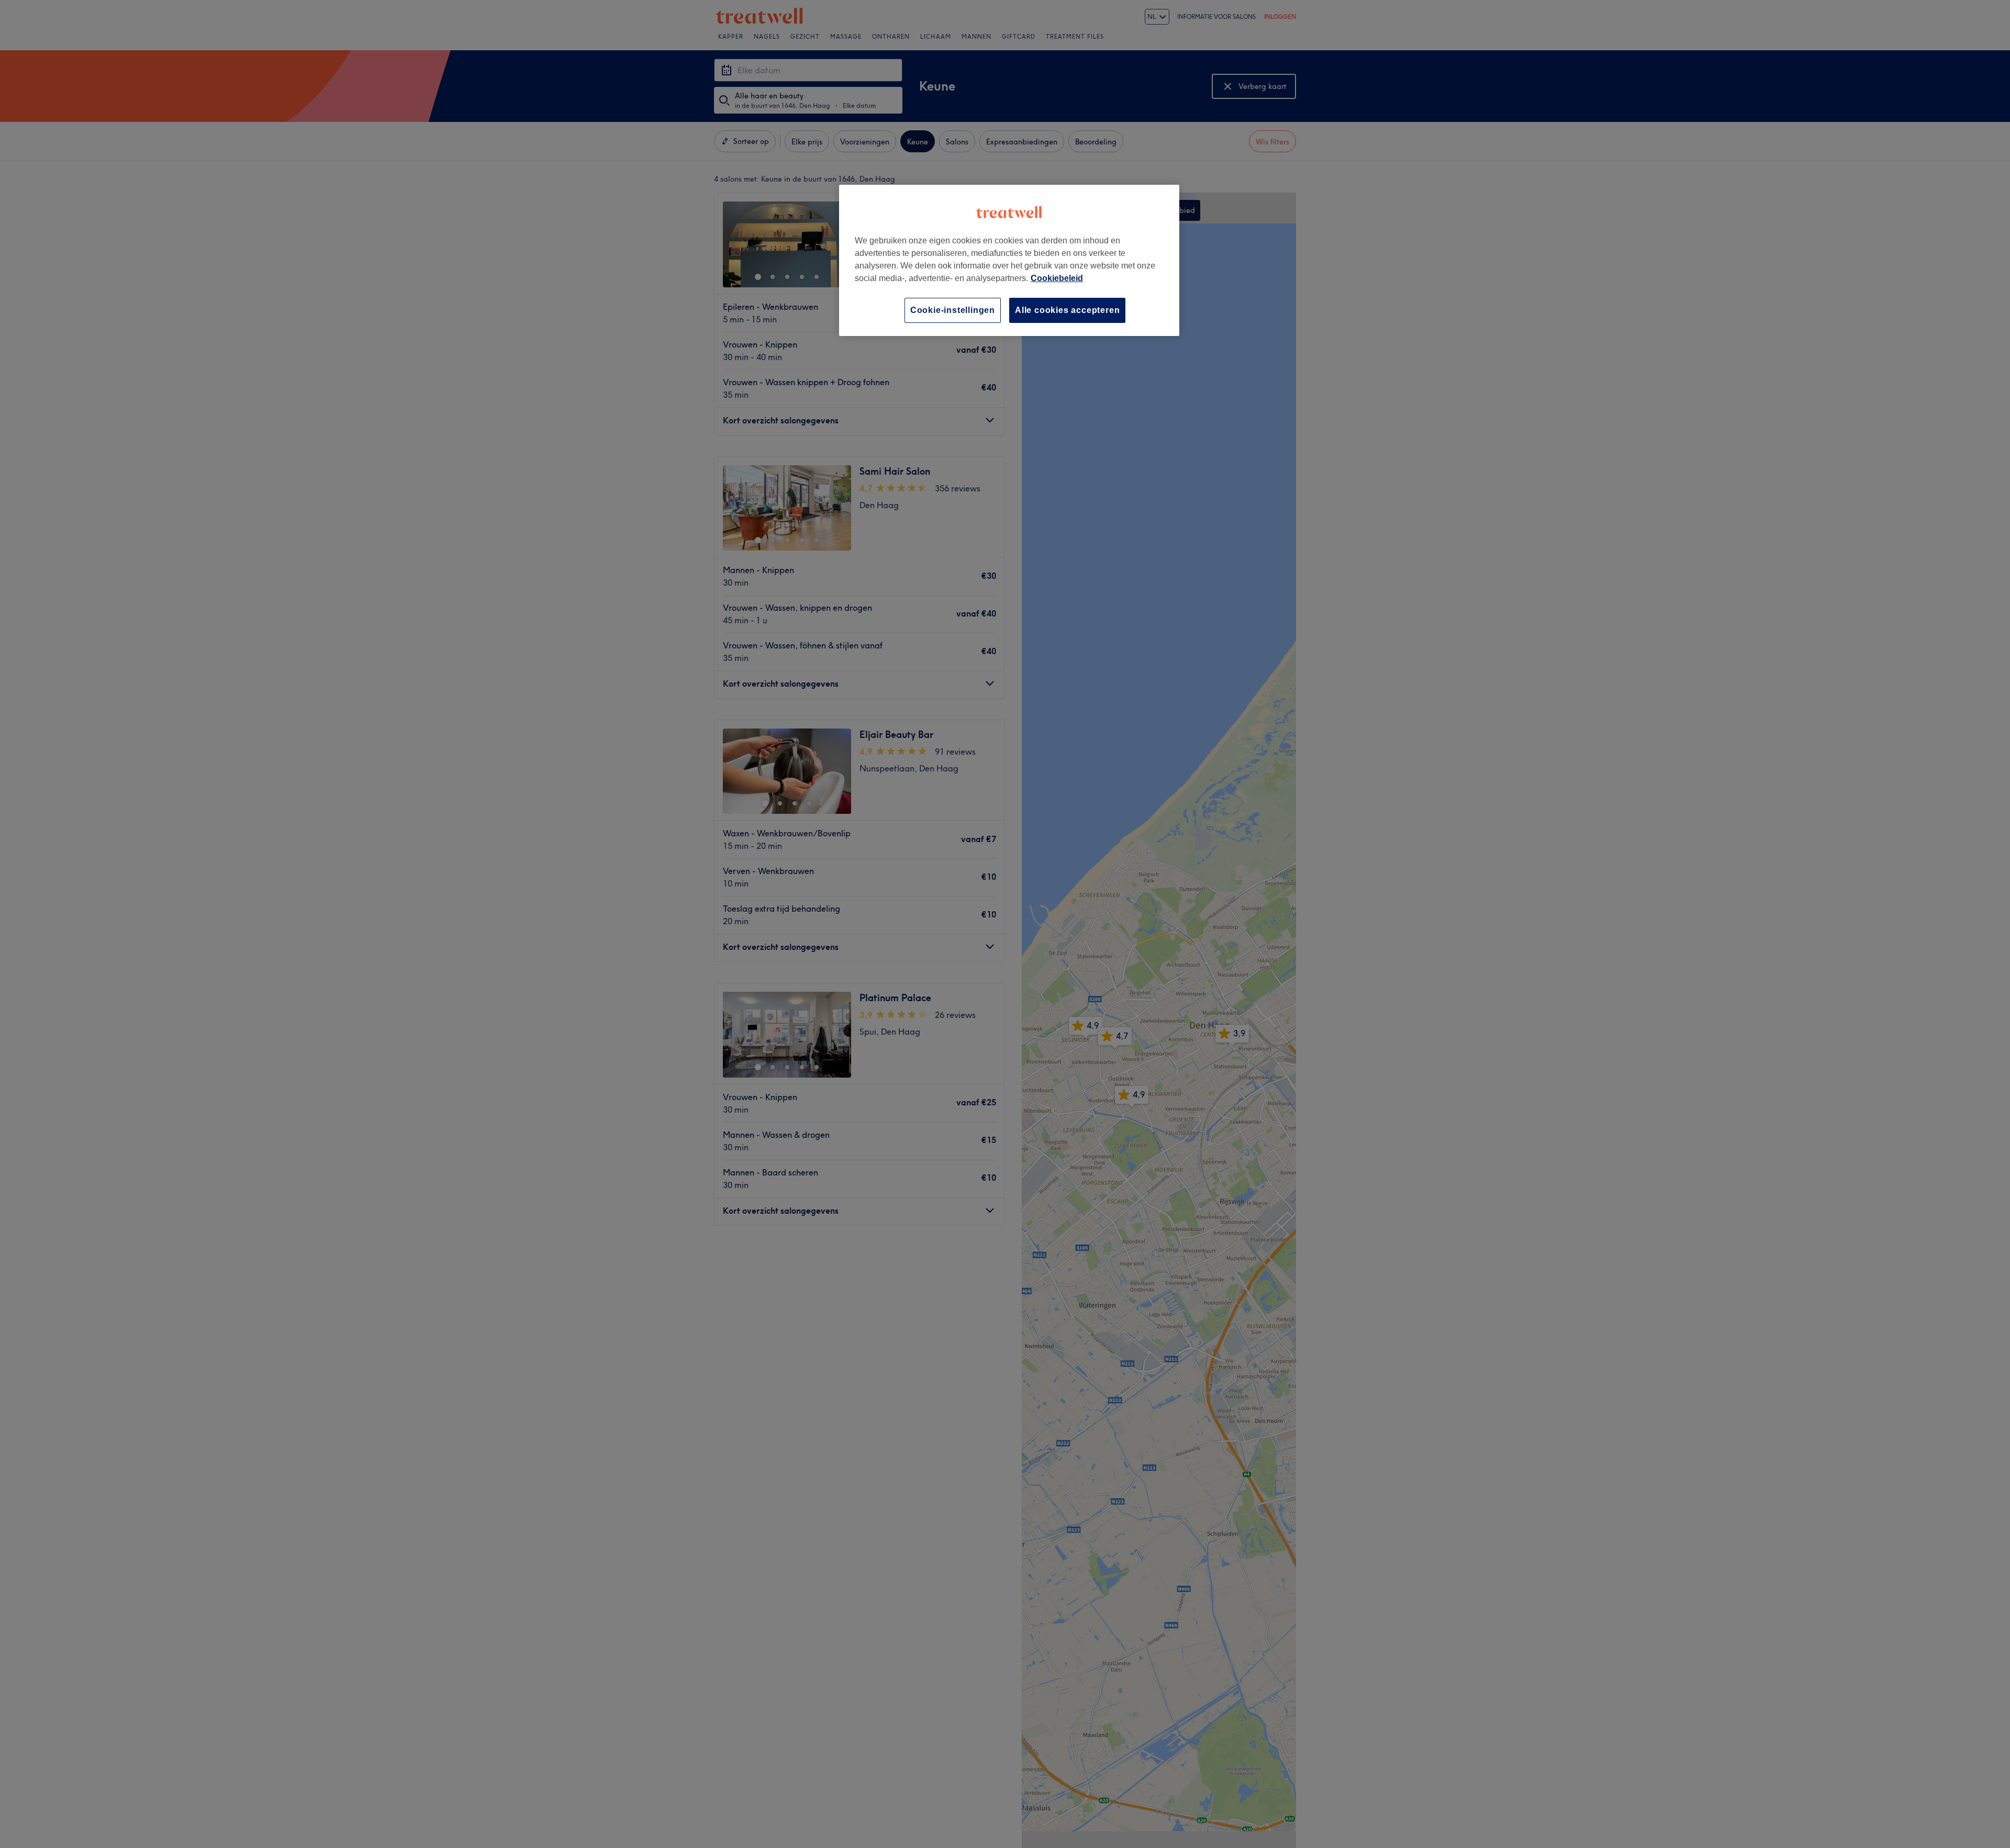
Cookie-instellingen (953, 310)
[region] (1009, 260)
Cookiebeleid (1057, 278)
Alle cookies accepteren (1067, 310)
